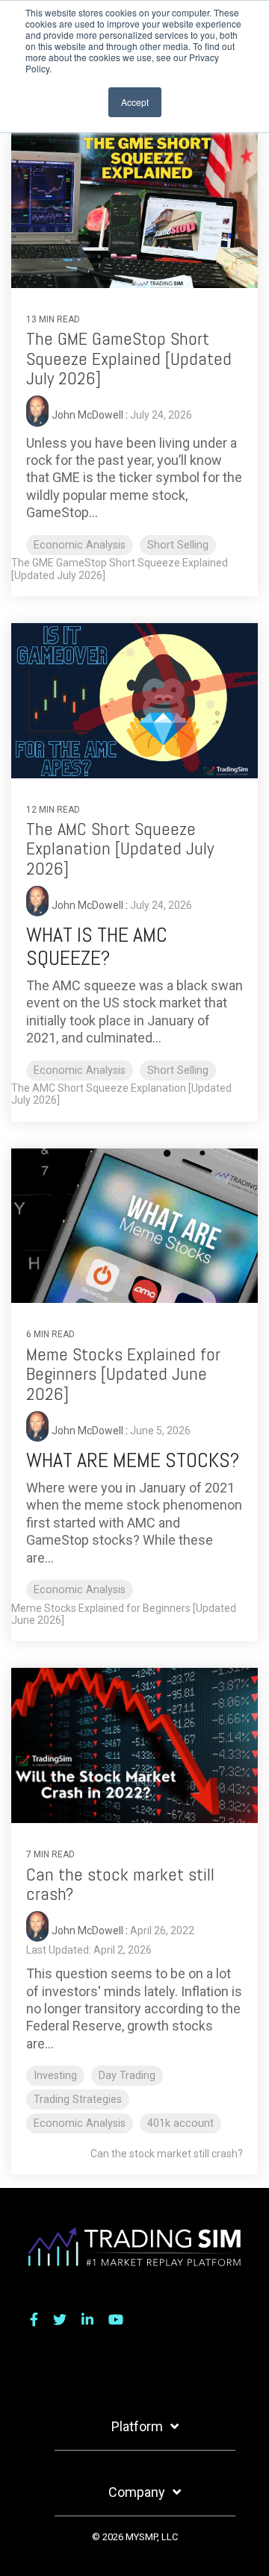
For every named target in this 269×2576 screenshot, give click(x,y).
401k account (180, 2123)
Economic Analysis (80, 545)
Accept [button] (135, 102)
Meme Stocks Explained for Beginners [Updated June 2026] (123, 1374)
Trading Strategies (78, 2100)
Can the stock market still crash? (120, 1884)
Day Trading (127, 2076)
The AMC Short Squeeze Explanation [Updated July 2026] (120, 848)
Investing (55, 2076)
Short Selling (178, 545)
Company (137, 2492)
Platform (137, 2426)
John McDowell (89, 416)
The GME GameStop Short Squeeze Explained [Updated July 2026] (129, 358)
